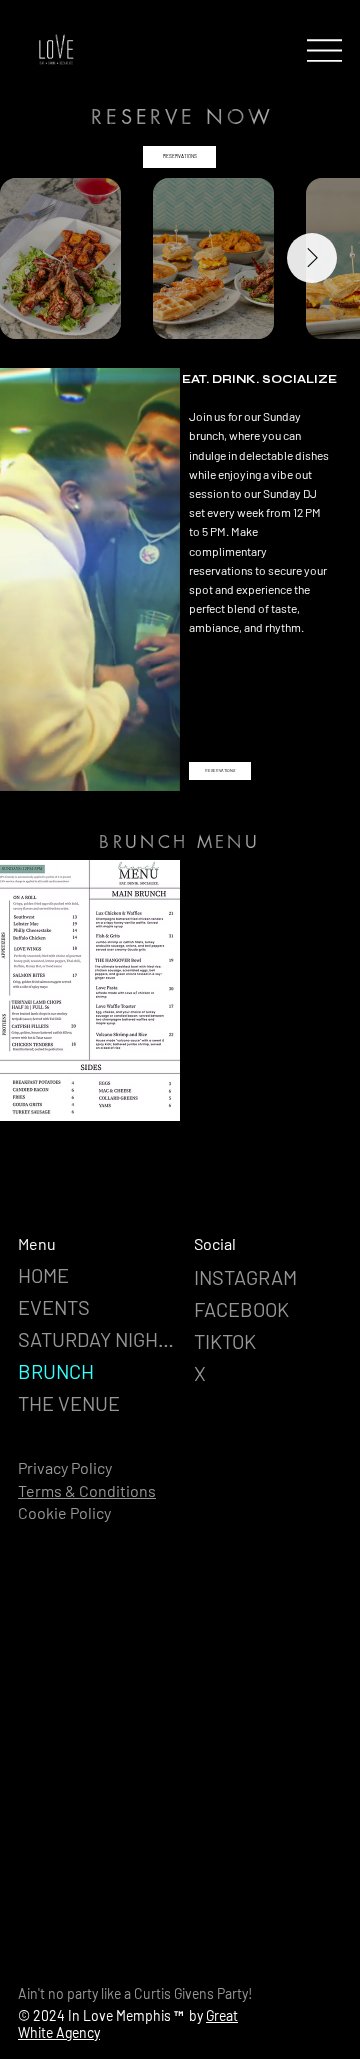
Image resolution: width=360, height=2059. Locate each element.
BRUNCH (56, 1371)
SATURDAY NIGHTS (98, 1339)
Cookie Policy (64, 1512)
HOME (43, 1275)
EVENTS (54, 1307)
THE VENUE (69, 1403)
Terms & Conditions (87, 1490)
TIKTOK (225, 1341)
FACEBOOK (241, 1309)
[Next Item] (312, 258)
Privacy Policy (65, 1467)
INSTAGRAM (245, 1277)
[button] (145, 767)
